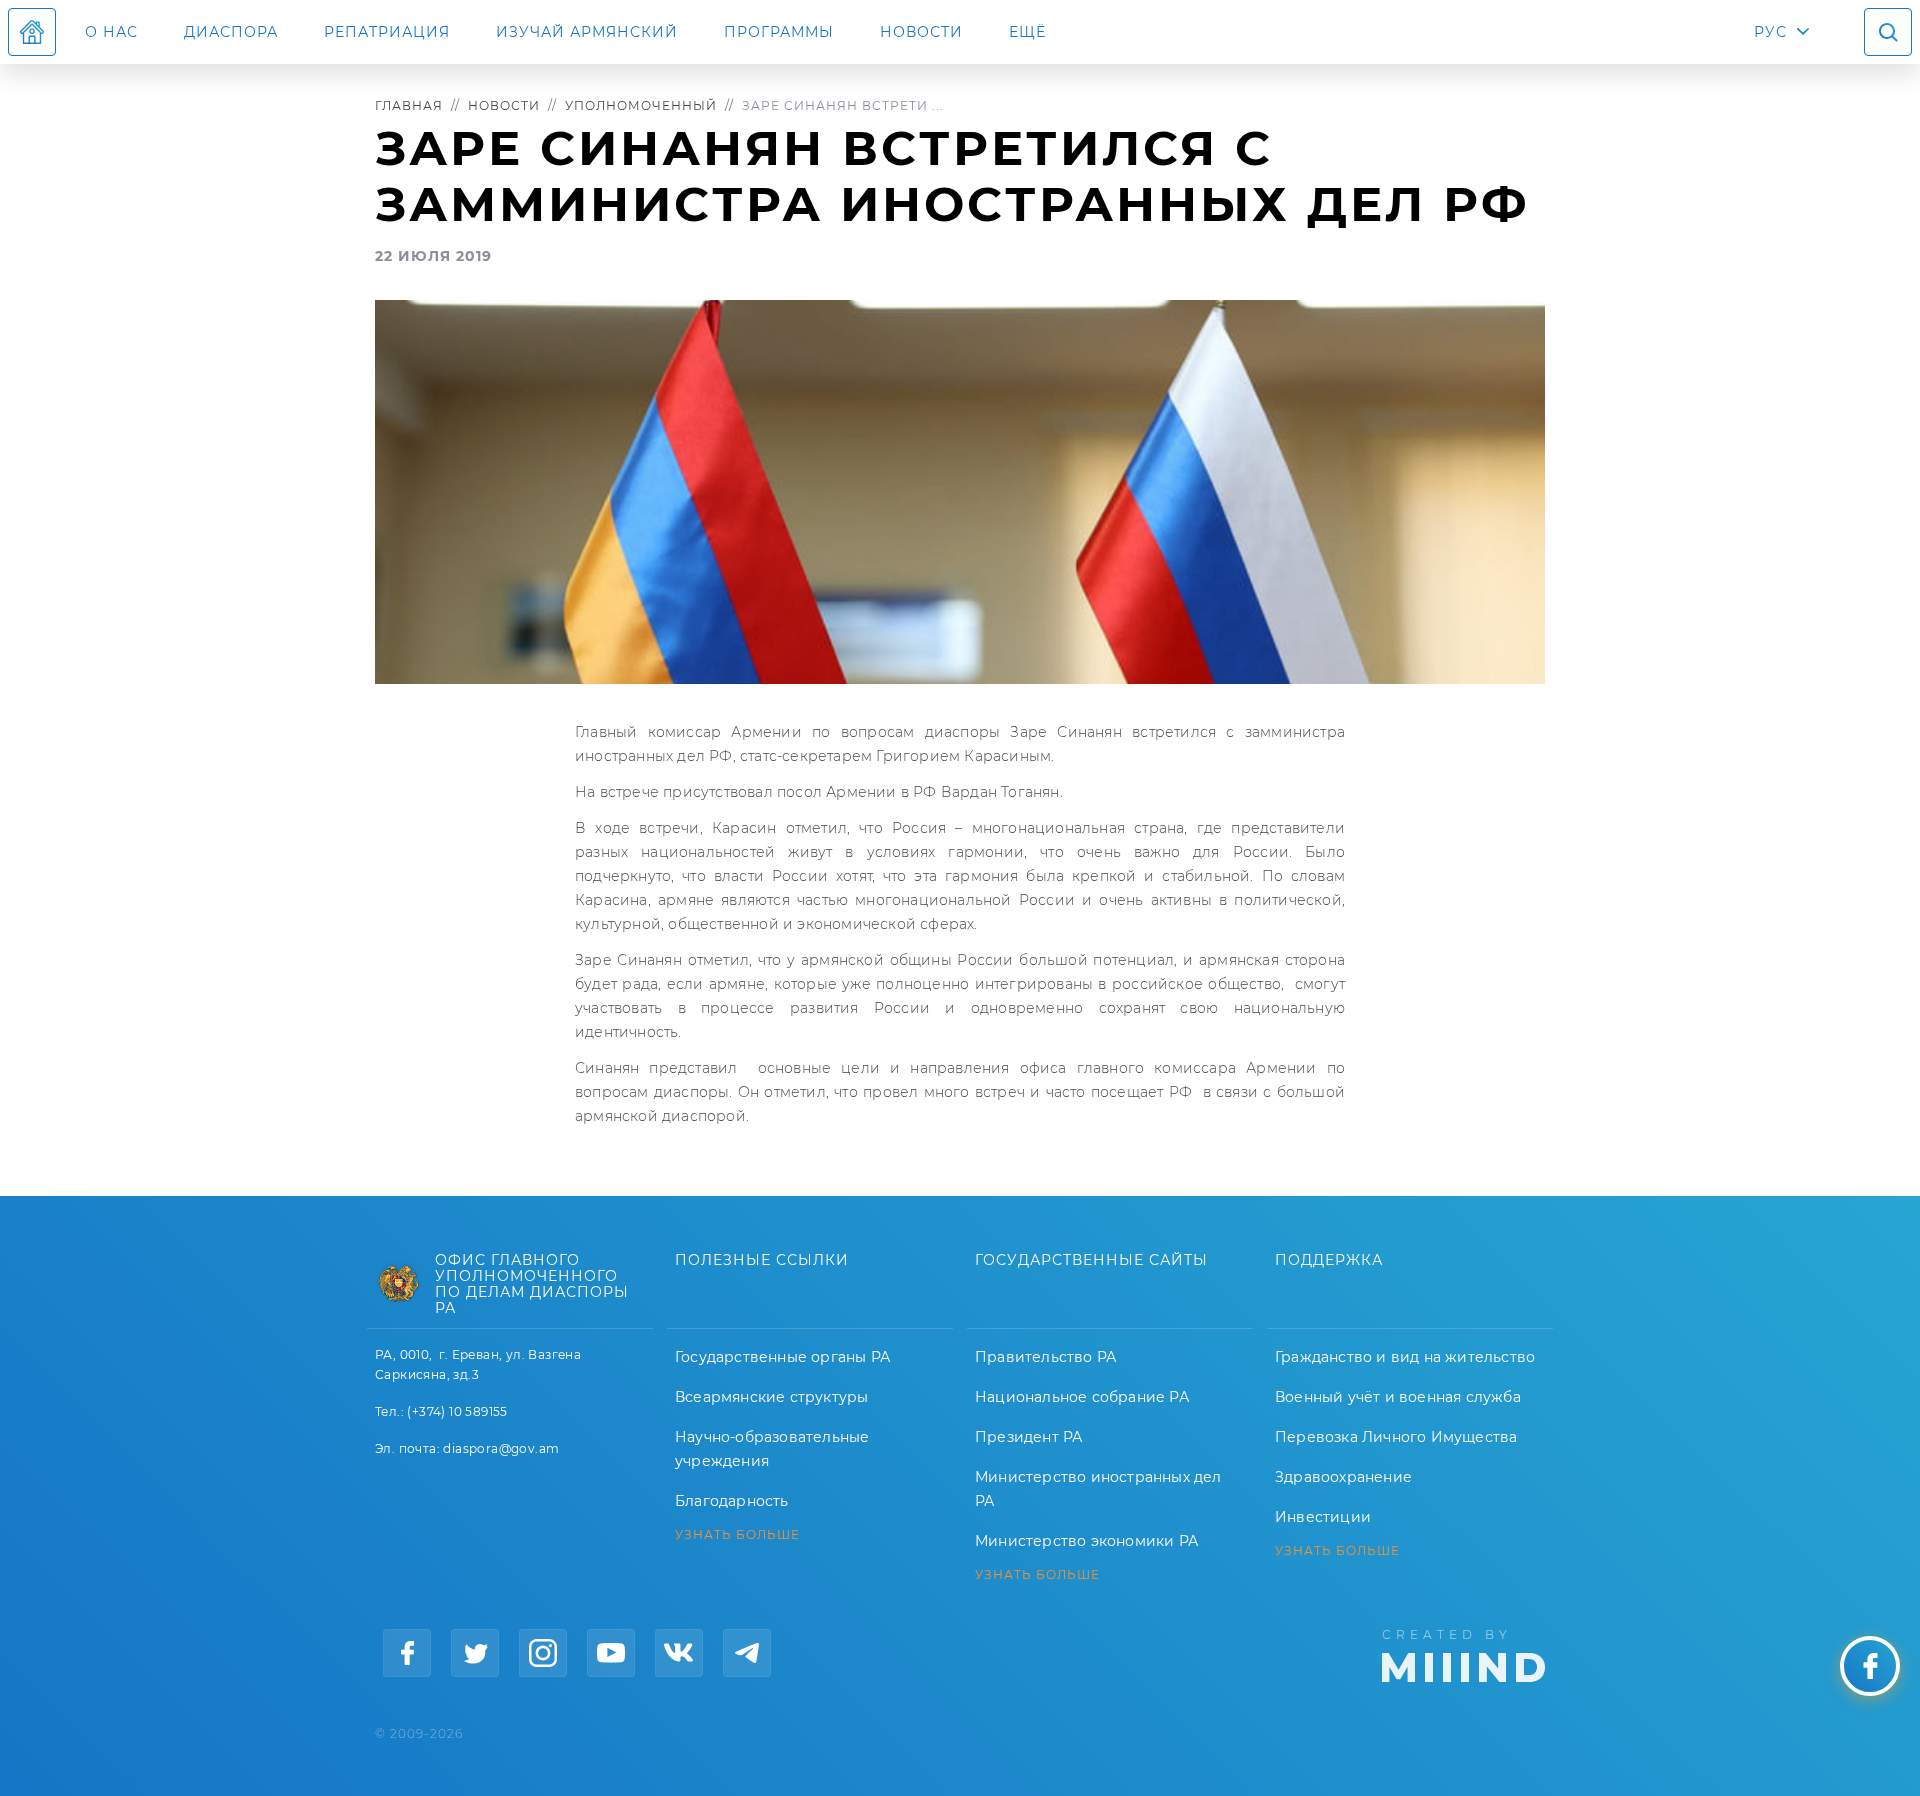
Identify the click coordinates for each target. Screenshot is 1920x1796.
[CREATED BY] (1463, 1654)
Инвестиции (1323, 1517)
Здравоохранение (1343, 1477)
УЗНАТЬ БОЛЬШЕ (737, 1535)
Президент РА (1028, 1437)
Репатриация (387, 32)
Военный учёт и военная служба (1398, 1397)
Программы (779, 32)
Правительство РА (1045, 1357)
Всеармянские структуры (771, 1397)
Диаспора (231, 32)
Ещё (1027, 32)
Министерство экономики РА (1086, 1541)
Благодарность (732, 1501)
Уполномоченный (641, 105)
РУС (1770, 32)
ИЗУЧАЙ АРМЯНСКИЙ (587, 32)
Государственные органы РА (782, 1357)
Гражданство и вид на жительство (1405, 1357)
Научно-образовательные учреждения (772, 1449)
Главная (409, 105)
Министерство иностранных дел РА (1098, 1489)
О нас (111, 32)
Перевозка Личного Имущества (1396, 1437)
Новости (921, 32)
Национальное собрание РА (1082, 1397)
